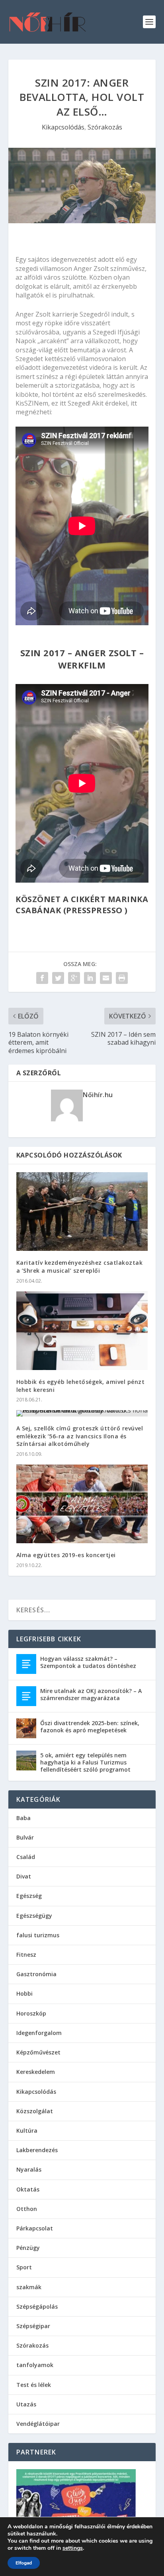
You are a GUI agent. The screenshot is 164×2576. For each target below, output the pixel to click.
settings (73, 2548)
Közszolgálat (35, 2111)
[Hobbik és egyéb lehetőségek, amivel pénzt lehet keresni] (82, 1331)
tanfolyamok (35, 2365)
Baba (23, 1818)
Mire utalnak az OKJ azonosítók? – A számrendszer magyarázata (91, 1694)
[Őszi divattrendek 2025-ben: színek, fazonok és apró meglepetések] (26, 1728)
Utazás (26, 2404)
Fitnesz (26, 1955)
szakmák (29, 2287)
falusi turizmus (38, 1935)
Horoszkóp (31, 2013)
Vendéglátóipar (38, 2424)
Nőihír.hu (98, 1095)
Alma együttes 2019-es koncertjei (66, 1555)
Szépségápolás (37, 2306)
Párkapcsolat (35, 2228)
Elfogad (24, 2563)
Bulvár (25, 1837)
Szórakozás (105, 127)
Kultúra (27, 2131)
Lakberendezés (37, 2150)
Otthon (27, 2209)
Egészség (29, 1896)
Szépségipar (33, 2326)
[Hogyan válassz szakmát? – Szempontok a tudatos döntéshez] (26, 1664)
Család (26, 1857)
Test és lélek (34, 2385)
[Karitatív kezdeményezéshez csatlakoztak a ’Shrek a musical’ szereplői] (82, 1212)
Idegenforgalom (39, 2033)
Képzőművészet (38, 2052)
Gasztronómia (36, 1974)
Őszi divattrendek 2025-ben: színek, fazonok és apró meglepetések (90, 1727)
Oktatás (28, 2189)
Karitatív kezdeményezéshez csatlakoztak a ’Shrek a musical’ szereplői (80, 1267)
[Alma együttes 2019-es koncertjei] (82, 1504)
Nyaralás (29, 2169)
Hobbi (24, 1993)
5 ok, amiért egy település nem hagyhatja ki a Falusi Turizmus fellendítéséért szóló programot (85, 1762)
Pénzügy (28, 2248)
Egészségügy (34, 1916)
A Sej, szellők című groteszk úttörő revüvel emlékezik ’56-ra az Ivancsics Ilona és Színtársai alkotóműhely (80, 1436)
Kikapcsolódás (63, 127)
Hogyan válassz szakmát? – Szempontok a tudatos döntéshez (88, 1662)
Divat (24, 1876)
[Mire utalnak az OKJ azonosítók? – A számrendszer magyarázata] (26, 1696)
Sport (24, 2267)
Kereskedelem (36, 2072)
